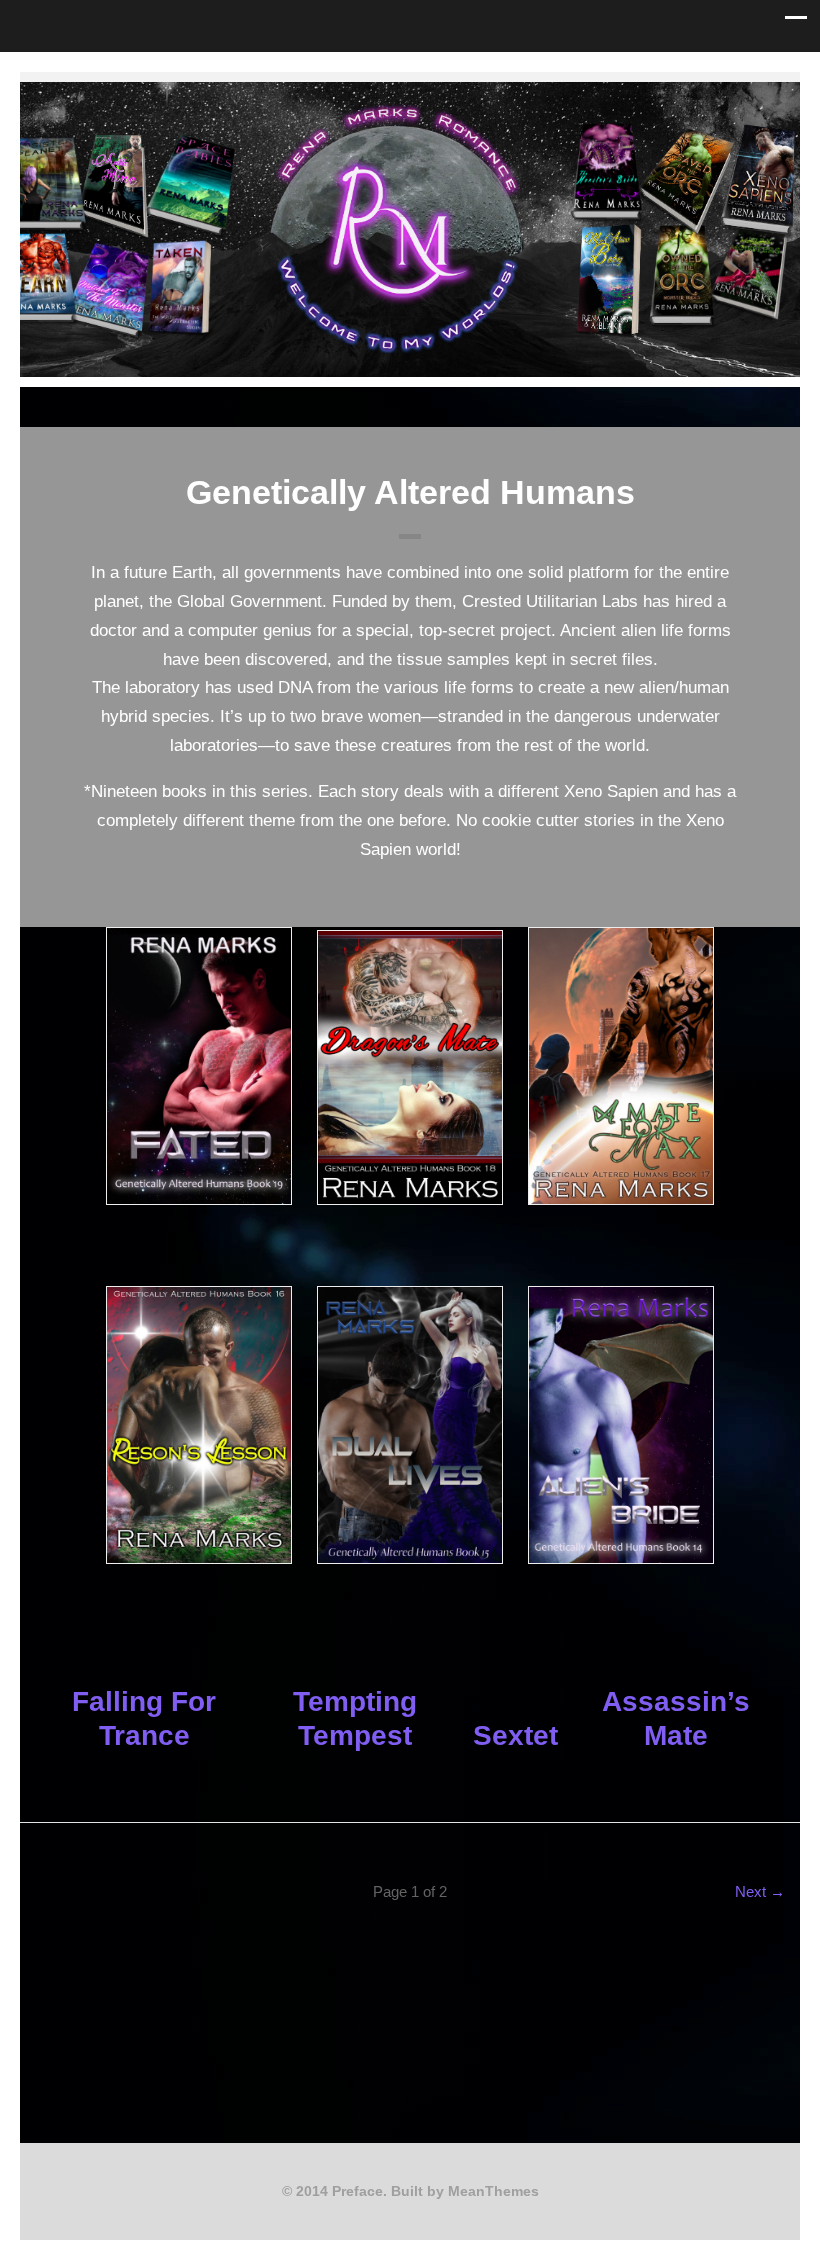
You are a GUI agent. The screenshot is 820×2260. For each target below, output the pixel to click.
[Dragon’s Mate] (410, 1067)
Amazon (458, 93)
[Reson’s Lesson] (199, 1425)
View (199, 1243)
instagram (394, 93)
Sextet (515, 1735)
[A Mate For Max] (621, 1066)
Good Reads (426, 93)
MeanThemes (493, 2191)
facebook (362, 93)
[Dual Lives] (410, 1425)
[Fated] (199, 1066)
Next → (760, 1891)
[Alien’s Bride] (621, 1425)
